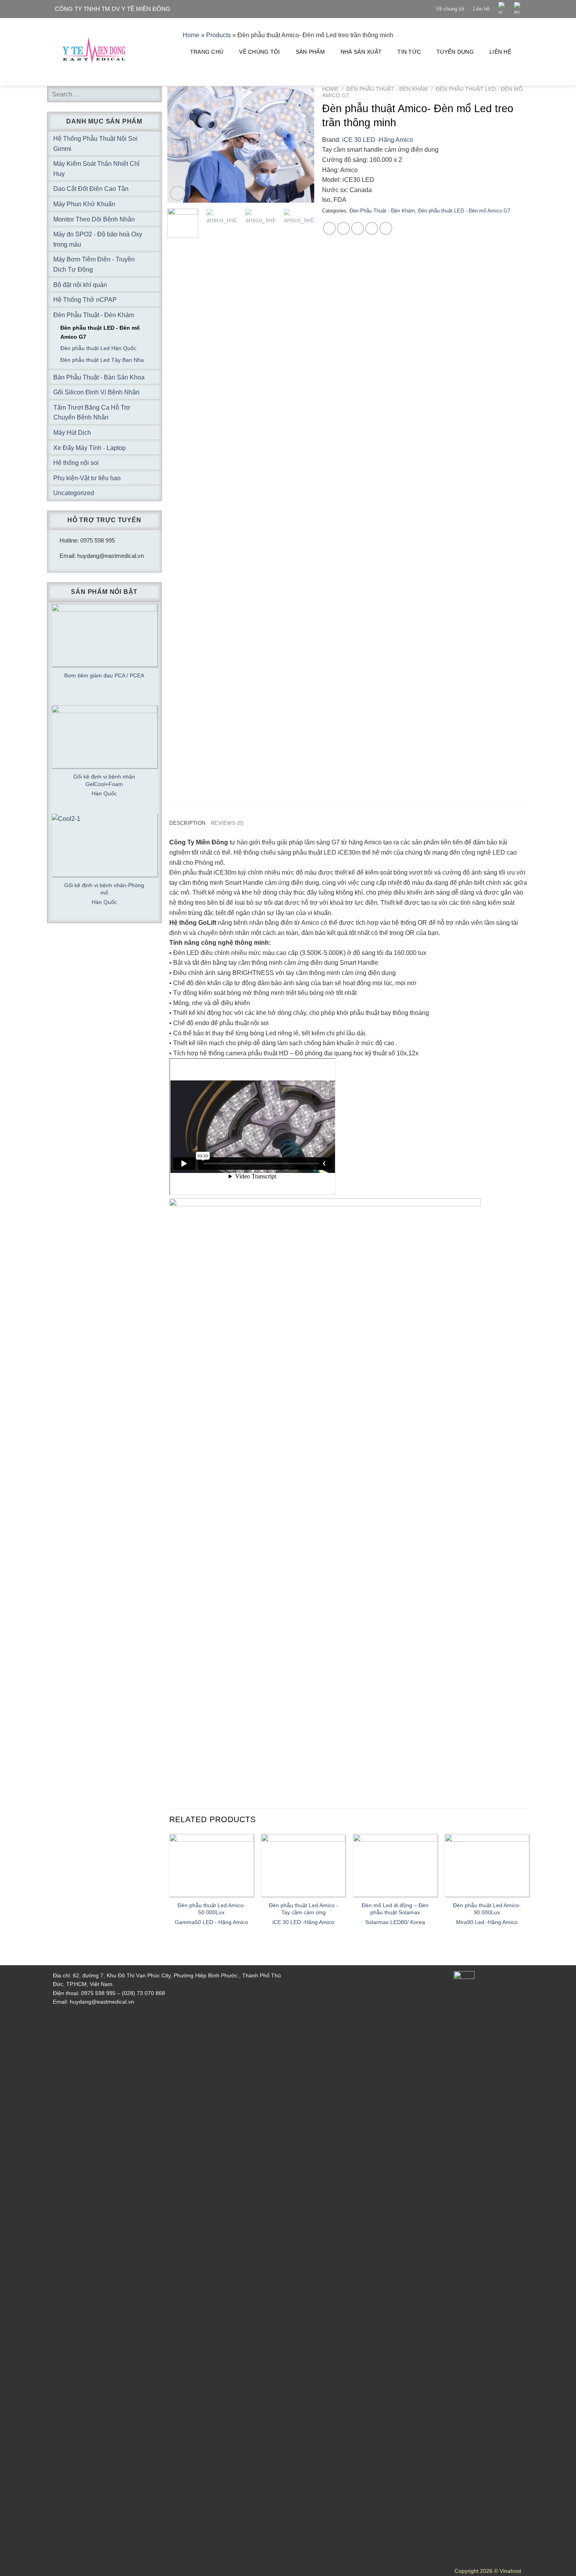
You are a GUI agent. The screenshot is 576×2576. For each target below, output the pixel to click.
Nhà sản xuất (361, 52)
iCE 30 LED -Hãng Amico (378, 140)
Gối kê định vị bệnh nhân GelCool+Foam (104, 780)
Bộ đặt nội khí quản (80, 285)
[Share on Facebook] (329, 228)
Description (187, 823)
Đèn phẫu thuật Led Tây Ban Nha (102, 360)
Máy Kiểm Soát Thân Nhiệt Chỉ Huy (96, 169)
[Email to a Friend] (358, 228)
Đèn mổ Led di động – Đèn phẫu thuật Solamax (395, 1909)
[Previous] (180, 144)
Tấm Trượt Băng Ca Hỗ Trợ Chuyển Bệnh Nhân (92, 413)
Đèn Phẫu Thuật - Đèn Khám (387, 89)
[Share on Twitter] (343, 228)
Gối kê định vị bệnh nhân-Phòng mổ (104, 889)
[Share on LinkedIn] (386, 228)
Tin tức (409, 52)
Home (330, 89)
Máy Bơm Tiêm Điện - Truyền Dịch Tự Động (94, 264)
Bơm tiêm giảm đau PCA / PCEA (104, 675)
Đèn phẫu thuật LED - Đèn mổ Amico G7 (464, 211)
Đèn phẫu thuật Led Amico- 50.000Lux (211, 1909)
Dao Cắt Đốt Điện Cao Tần (91, 189)
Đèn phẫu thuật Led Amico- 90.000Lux (487, 1909)
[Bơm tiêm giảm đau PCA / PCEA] (104, 635)
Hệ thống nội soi (76, 463)
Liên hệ (481, 9)
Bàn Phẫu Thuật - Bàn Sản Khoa (99, 377)
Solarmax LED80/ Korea (395, 1922)
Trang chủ (207, 52)
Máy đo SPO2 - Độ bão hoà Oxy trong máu (98, 239)
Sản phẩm (310, 52)
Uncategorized (74, 493)
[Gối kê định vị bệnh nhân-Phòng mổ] (104, 845)
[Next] (302, 144)
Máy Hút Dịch (72, 433)
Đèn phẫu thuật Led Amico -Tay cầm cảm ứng (303, 1909)
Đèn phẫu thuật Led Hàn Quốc (98, 348)
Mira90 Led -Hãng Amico (487, 1922)
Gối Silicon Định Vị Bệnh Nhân (96, 392)
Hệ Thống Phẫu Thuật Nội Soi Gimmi (95, 144)
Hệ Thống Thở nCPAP (85, 300)
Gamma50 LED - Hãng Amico (211, 1922)
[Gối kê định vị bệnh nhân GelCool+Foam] (104, 737)
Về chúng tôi (450, 9)
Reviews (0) (227, 823)
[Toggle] (152, 143)
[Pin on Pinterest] (372, 228)
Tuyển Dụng (455, 52)
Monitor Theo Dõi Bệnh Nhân (94, 219)
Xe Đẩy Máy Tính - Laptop (90, 448)
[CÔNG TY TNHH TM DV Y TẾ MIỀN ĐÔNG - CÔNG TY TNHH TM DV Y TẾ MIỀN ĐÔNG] (94, 52)
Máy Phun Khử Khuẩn (84, 204)
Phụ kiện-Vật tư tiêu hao (87, 478)
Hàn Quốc (104, 793)
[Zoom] (178, 193)
